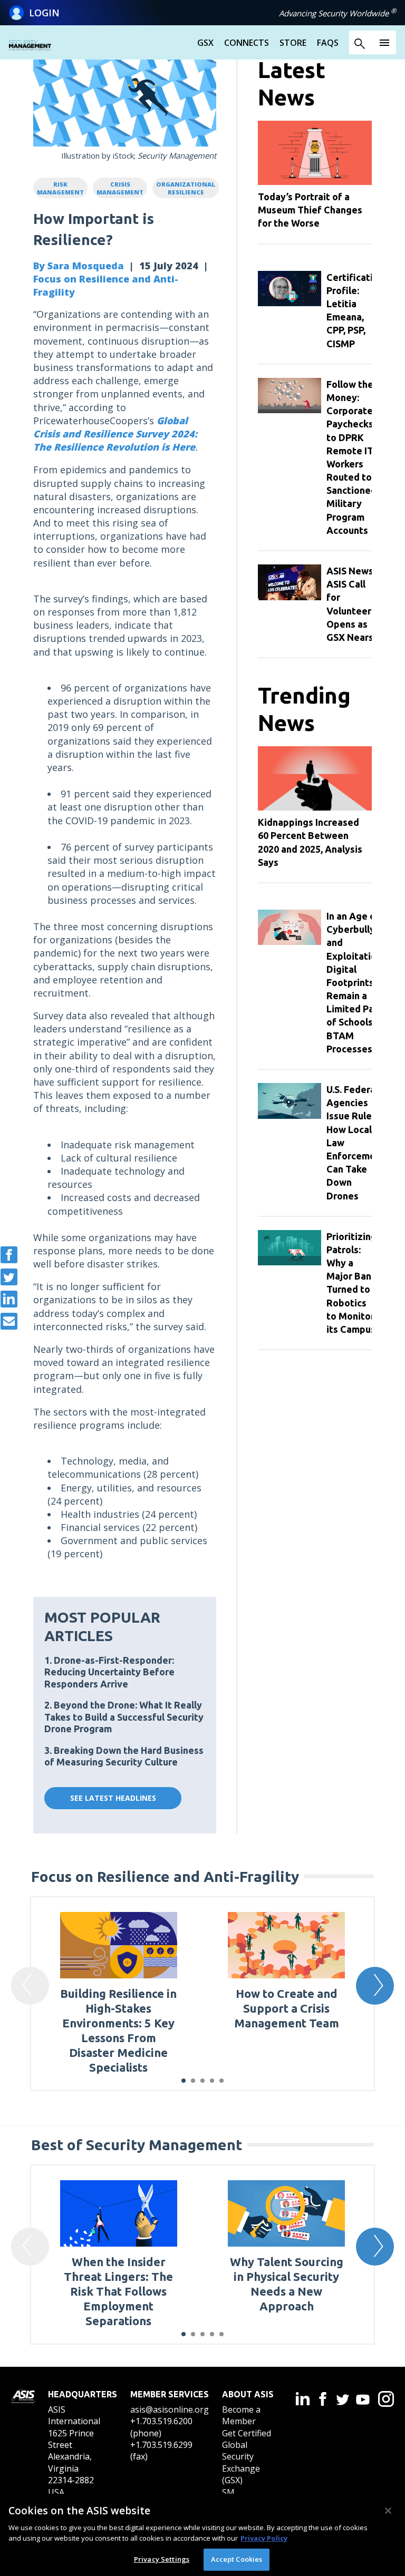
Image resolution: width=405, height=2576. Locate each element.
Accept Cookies (237, 2559)
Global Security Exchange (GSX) (241, 2462)
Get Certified (247, 2433)
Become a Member (241, 2415)
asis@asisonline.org (170, 2409)
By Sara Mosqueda (79, 266)
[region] (202, 2535)
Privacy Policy (264, 2538)
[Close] (388, 2511)
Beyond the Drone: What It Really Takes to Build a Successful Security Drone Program (124, 1717)
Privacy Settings (162, 2559)
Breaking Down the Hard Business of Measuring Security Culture (124, 1756)
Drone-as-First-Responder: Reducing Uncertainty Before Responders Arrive (109, 1672)
